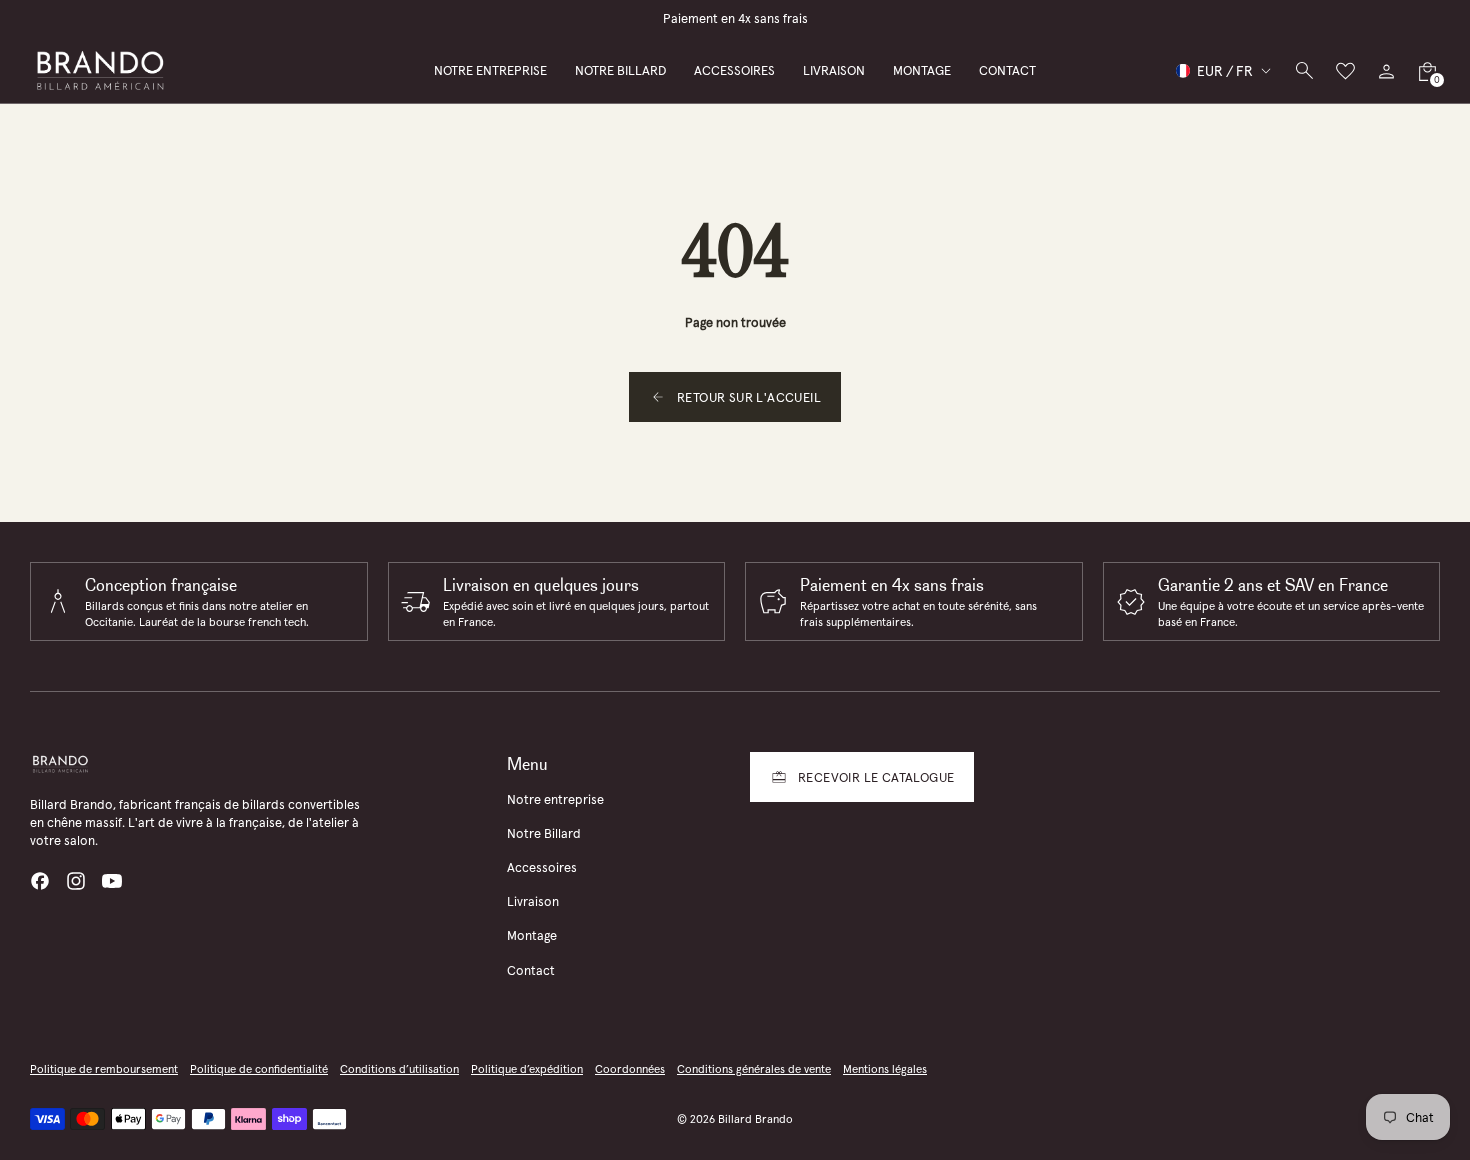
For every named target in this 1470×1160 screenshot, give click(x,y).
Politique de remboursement (104, 1069)
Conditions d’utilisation (399, 1069)
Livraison (533, 901)
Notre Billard (544, 833)
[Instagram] (76, 881)
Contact (531, 970)
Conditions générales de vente (754, 1069)
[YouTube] (112, 881)
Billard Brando (755, 1119)
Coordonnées (630, 1069)
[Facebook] (40, 881)
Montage (532, 935)
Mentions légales (885, 1069)
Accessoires (542, 867)
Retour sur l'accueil (749, 397)
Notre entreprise (555, 799)
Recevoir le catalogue (876, 777)
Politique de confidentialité (259, 1069)
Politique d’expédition (527, 1069)
